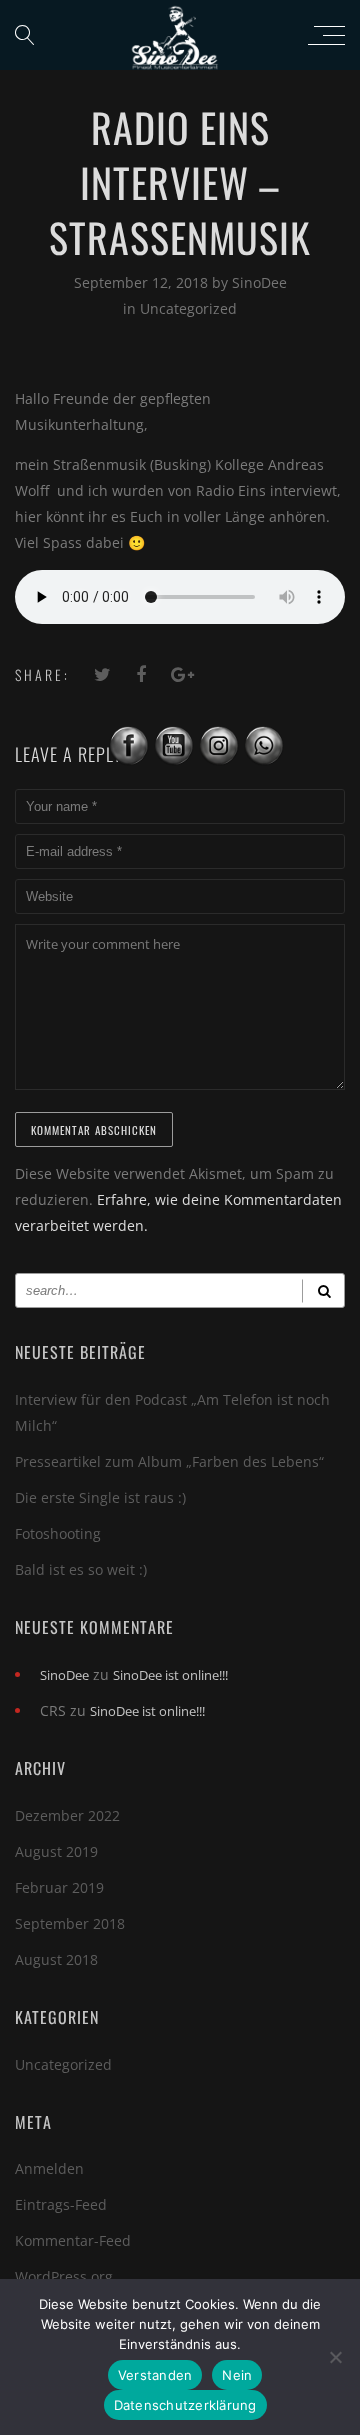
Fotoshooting (58, 1533)
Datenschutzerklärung (185, 2405)
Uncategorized (188, 308)
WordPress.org (64, 2276)
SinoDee (259, 282)
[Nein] (335, 2357)
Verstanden (155, 2375)
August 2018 (56, 1959)
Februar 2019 (59, 1887)
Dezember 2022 (67, 1815)
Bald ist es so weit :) (81, 1569)
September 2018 (70, 1923)
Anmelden (49, 2168)
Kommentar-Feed (73, 2240)
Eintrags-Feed (61, 2204)
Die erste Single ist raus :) (100, 1497)
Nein (237, 2375)
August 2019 (56, 1851)
